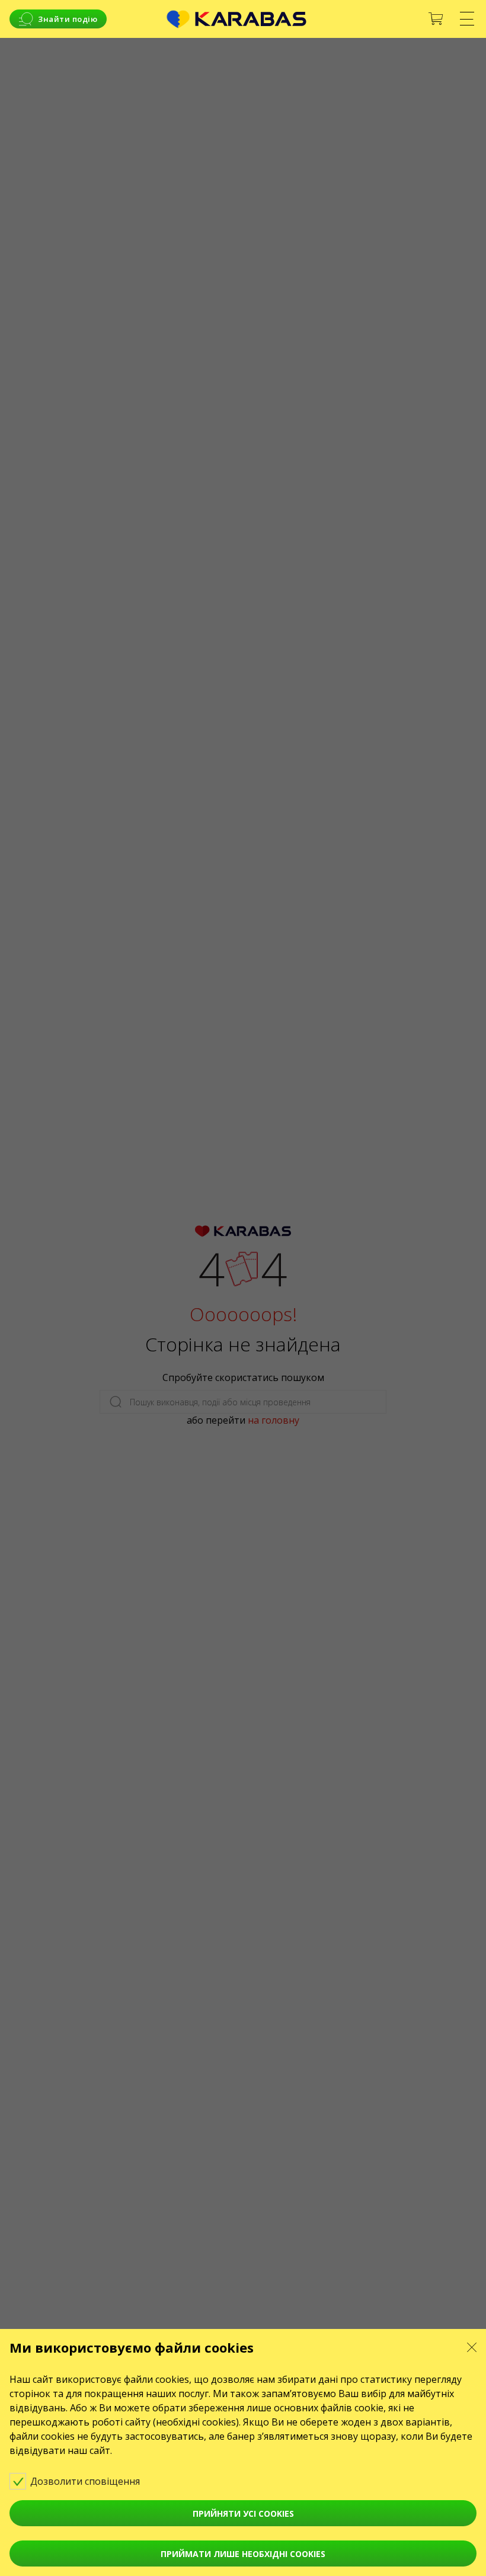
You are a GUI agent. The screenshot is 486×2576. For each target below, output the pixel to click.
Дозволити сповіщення (86, 2481)
